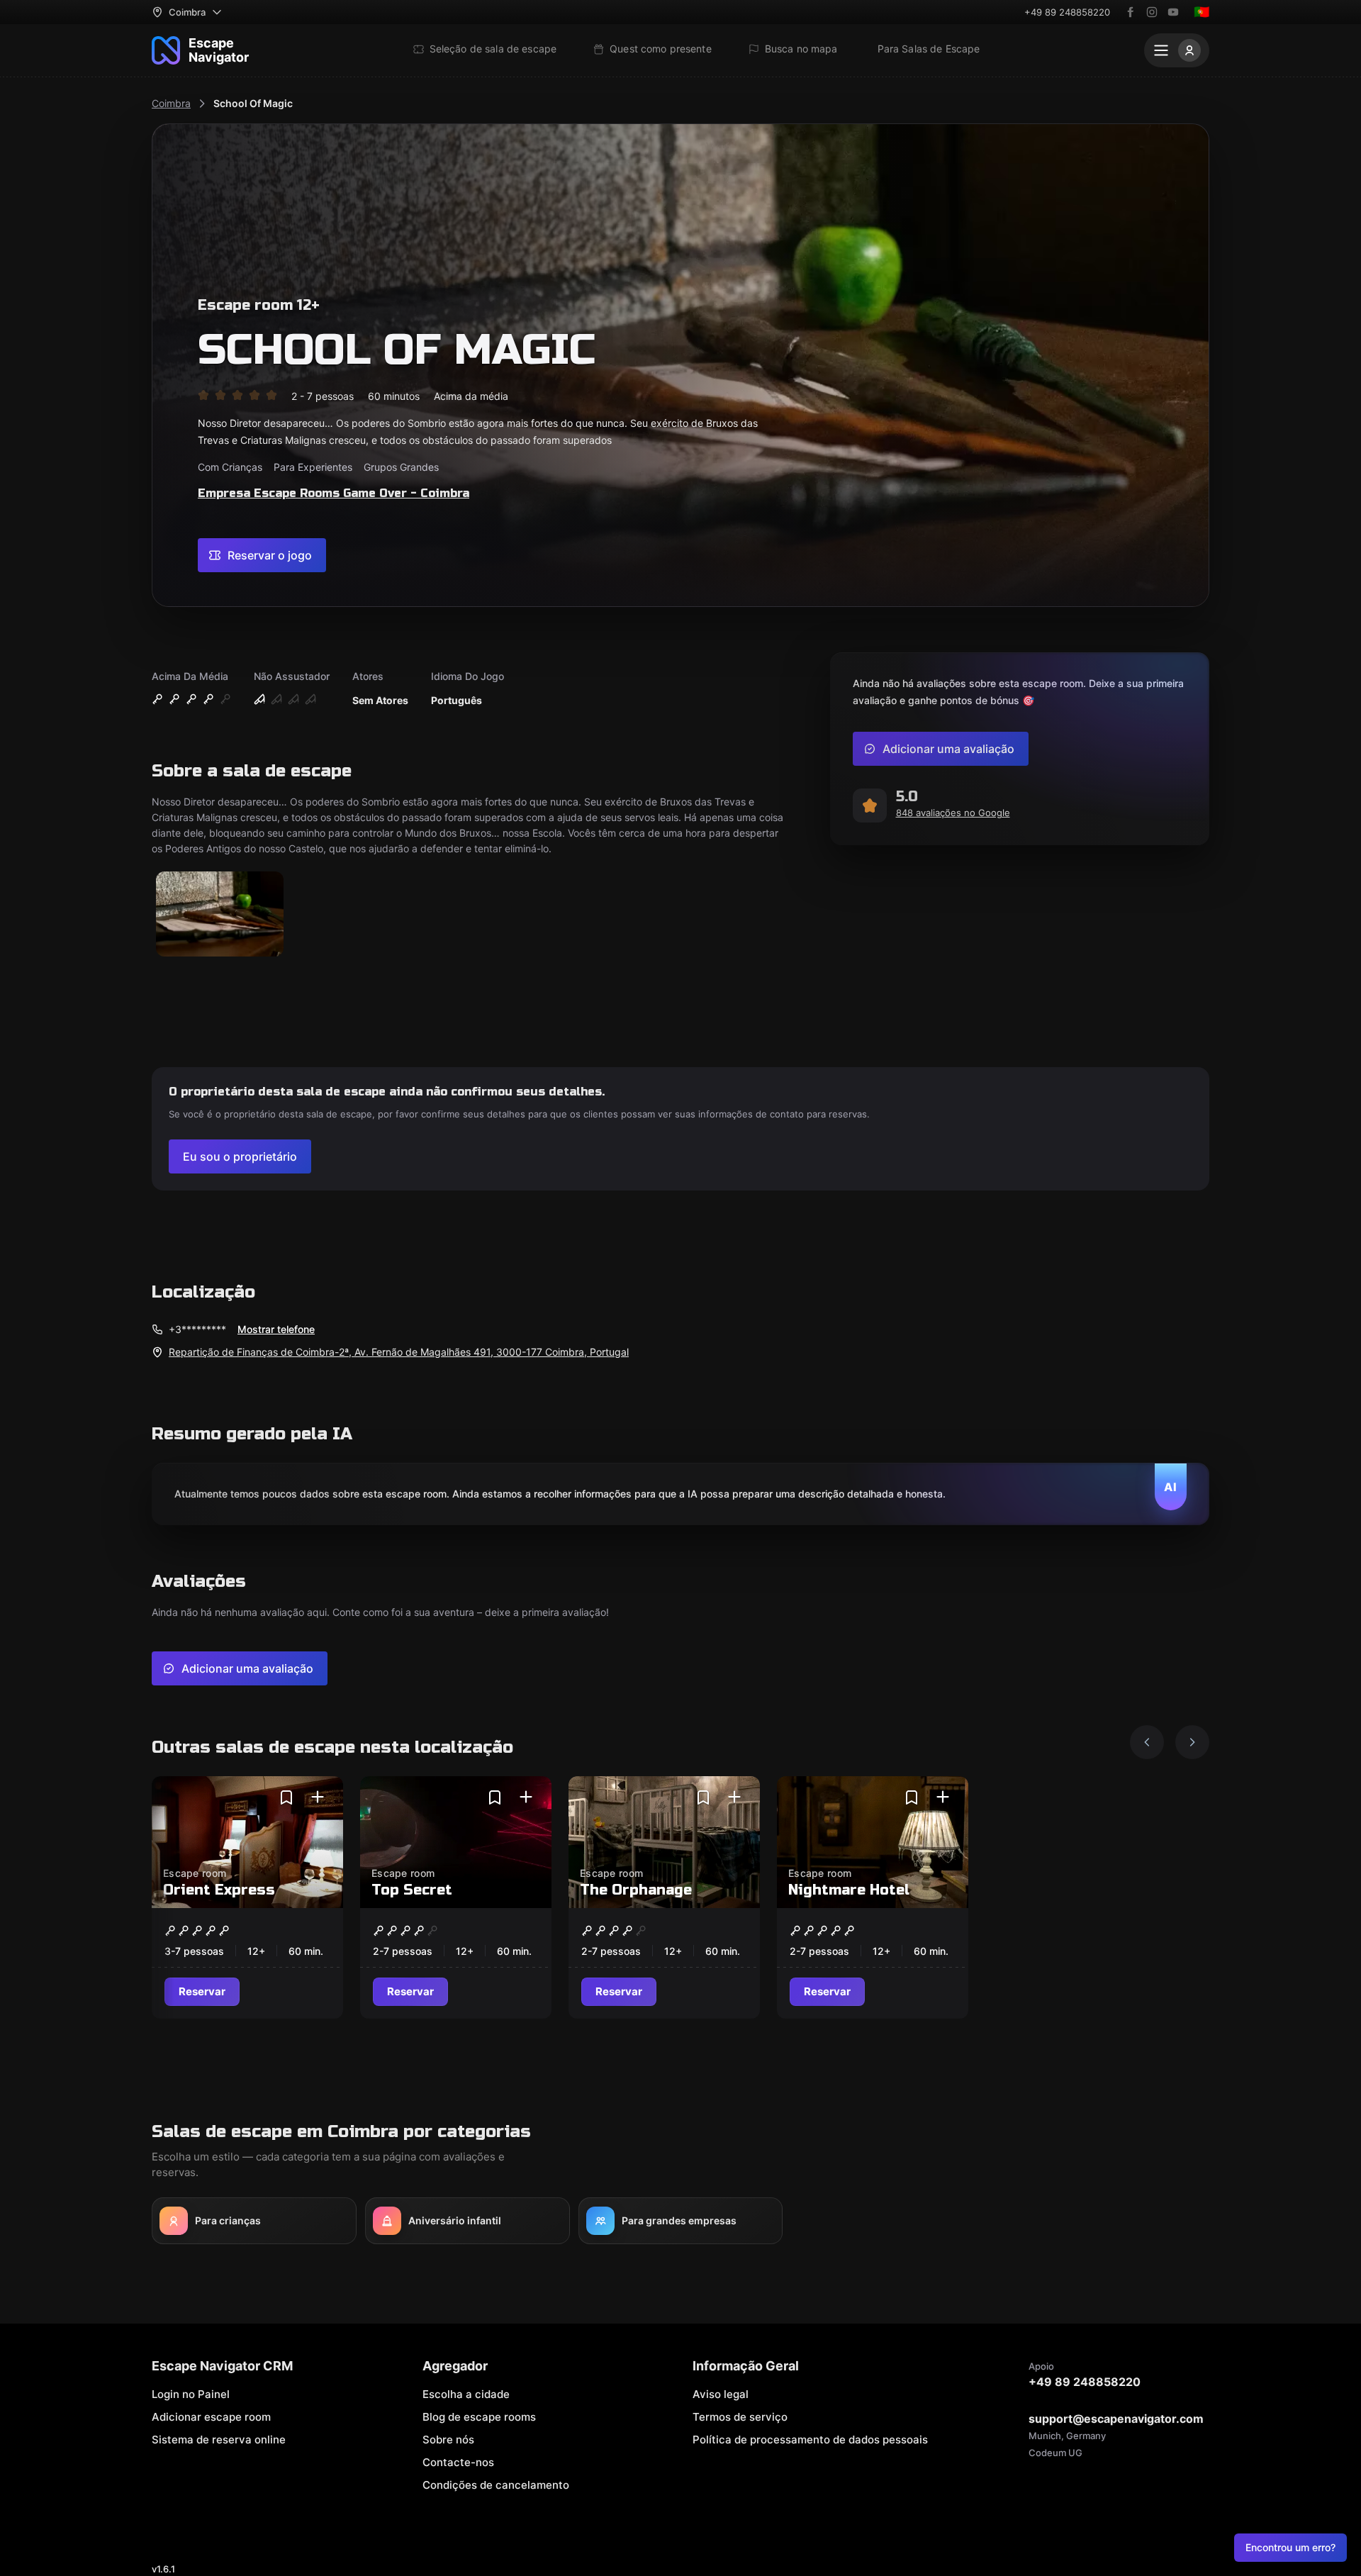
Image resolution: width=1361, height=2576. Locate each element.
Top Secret (412, 1890)
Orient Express (219, 1890)
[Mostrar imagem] (220, 915)
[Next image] (1192, 1742)
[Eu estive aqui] (318, 1797)
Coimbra (171, 103)
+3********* (197, 1329)
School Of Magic (253, 103)
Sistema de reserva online (219, 2440)
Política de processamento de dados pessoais (810, 2440)
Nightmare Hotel (849, 1890)
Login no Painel (191, 2394)
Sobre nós (448, 2440)
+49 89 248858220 (1067, 12)
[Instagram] (1152, 12)
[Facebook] (1131, 12)
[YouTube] (1173, 12)
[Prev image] (1147, 1742)
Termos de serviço (740, 2417)
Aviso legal (721, 2394)
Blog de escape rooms (479, 2417)
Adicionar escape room (211, 2417)
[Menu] (1177, 50)
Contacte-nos (458, 2462)
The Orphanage (636, 1890)
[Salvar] (286, 1797)
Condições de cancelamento (496, 2485)
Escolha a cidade (466, 2394)
